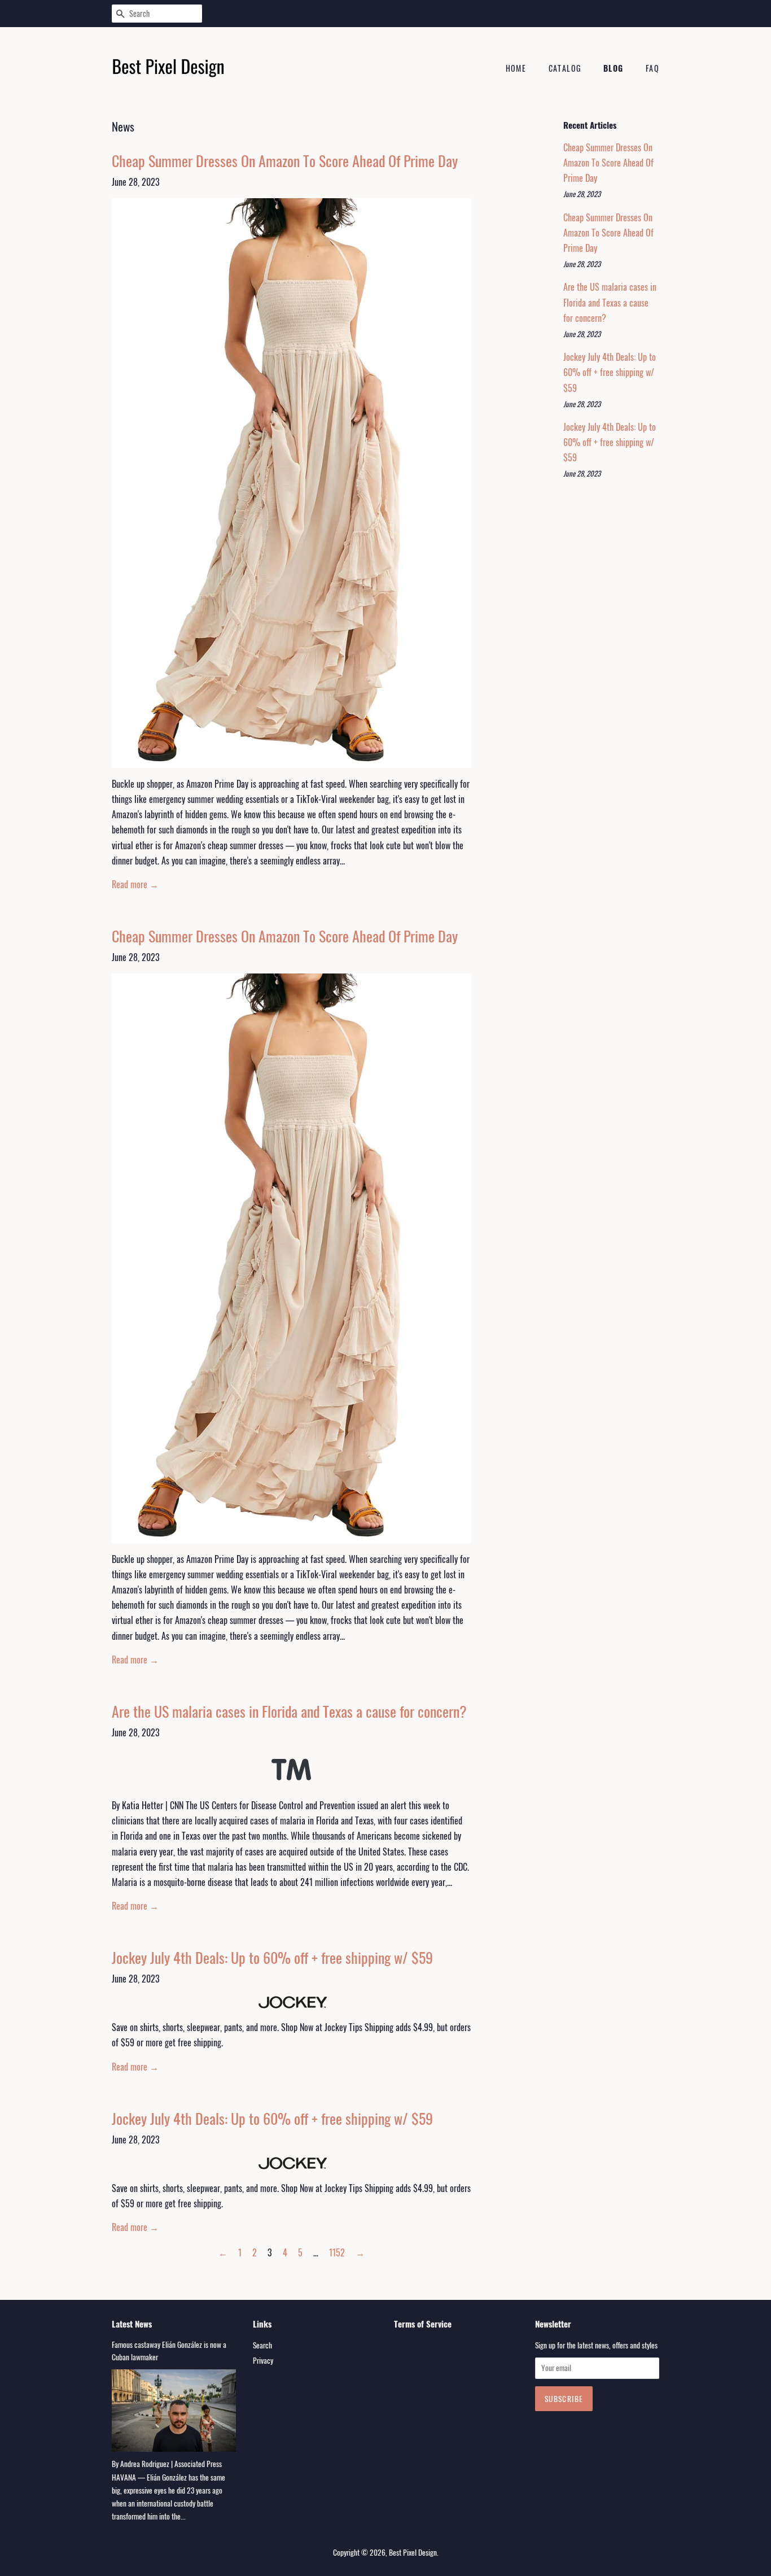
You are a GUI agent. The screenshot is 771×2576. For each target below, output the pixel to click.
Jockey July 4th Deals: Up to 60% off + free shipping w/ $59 (272, 1957)
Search (262, 2345)
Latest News (132, 2324)
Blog (614, 68)
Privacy (263, 2360)
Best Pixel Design (413, 2552)
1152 (337, 2252)
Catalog (565, 68)
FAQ (652, 68)
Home (516, 68)
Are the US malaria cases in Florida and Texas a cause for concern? (289, 1711)
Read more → (135, 884)
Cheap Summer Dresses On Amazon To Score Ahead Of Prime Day (285, 161)
